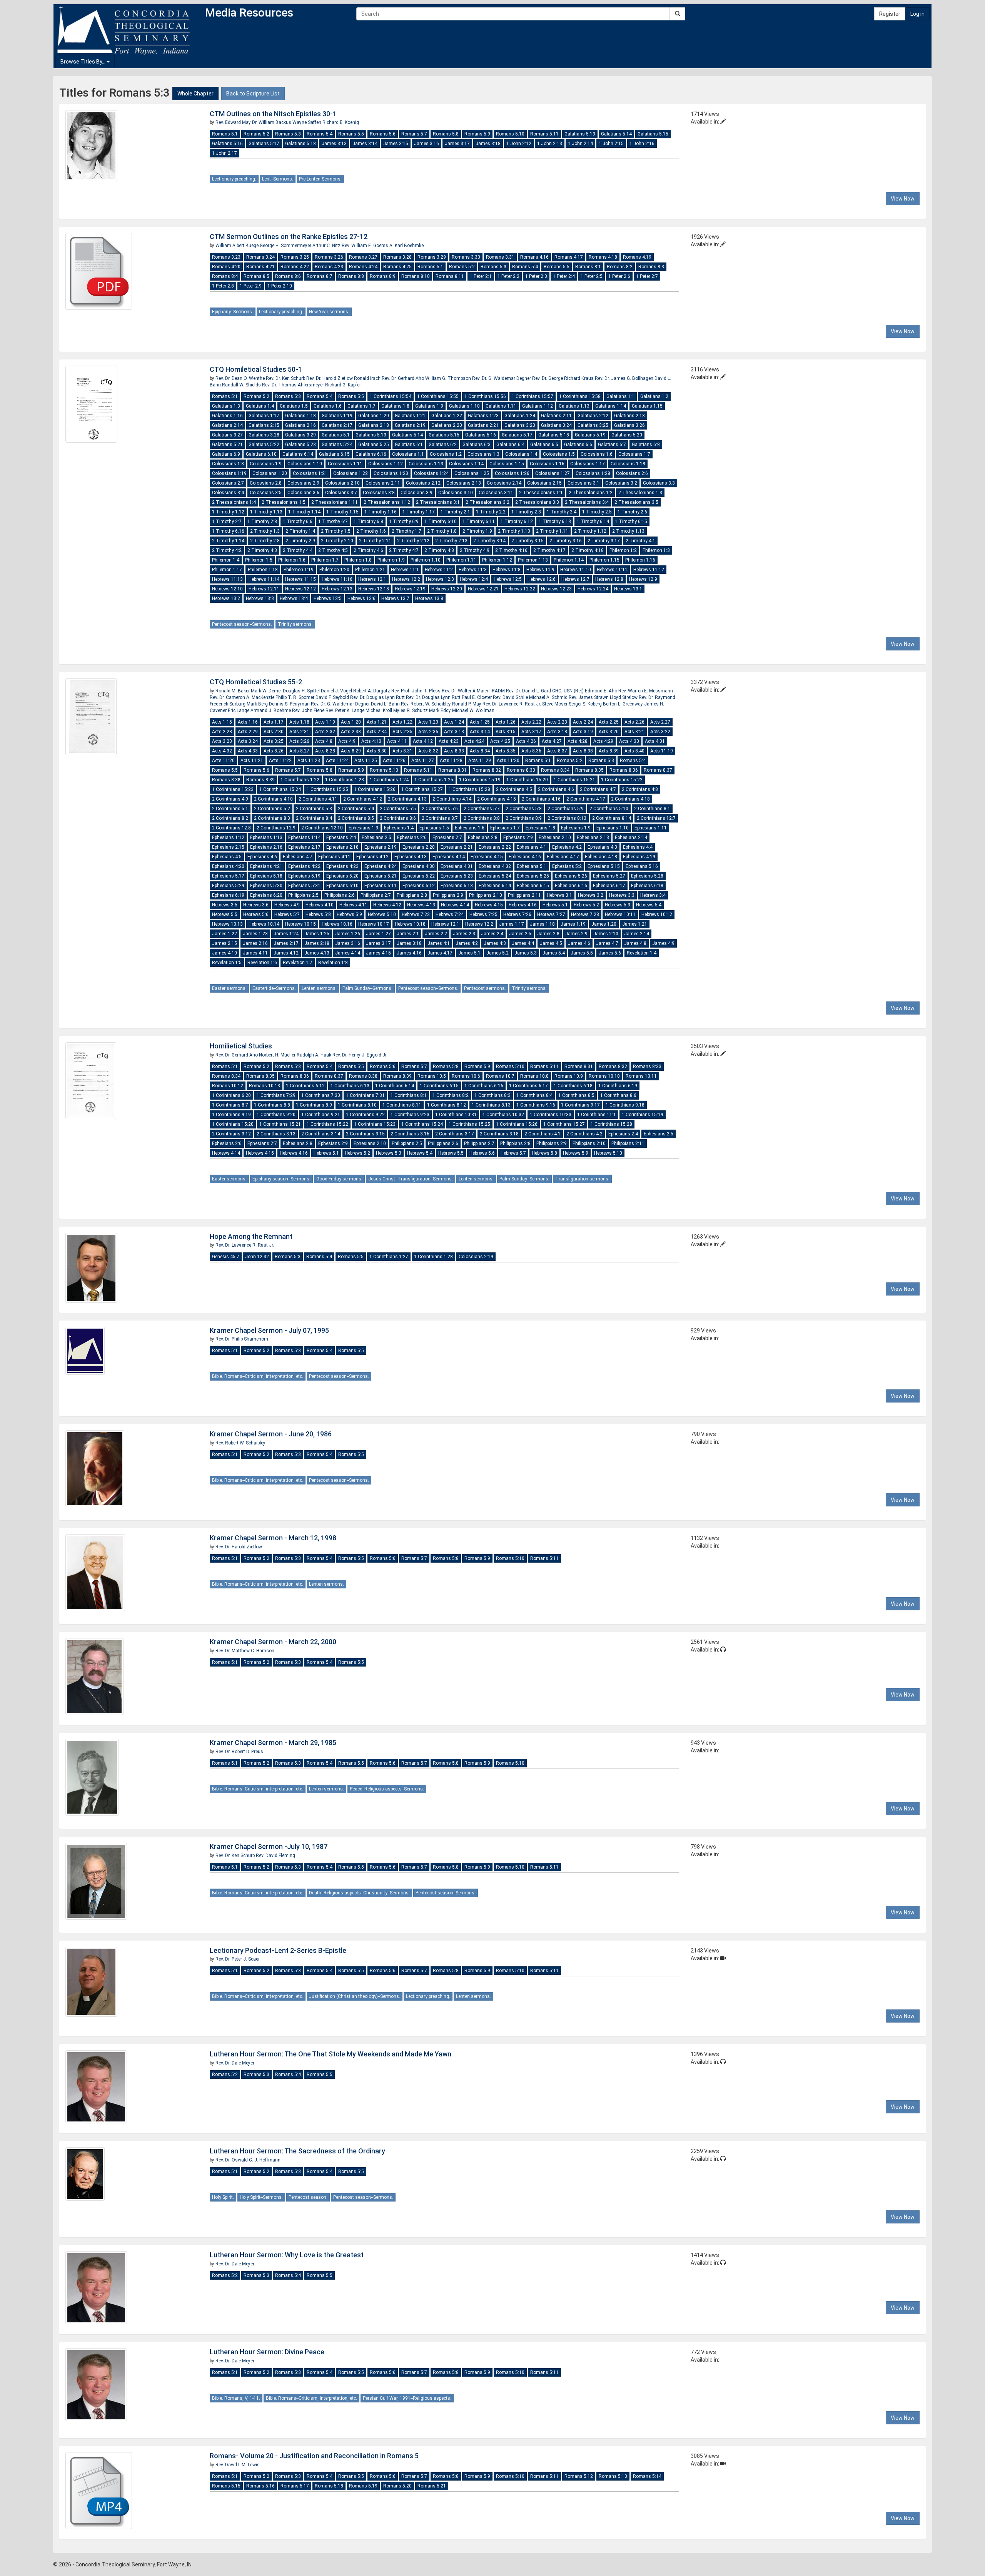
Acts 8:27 (299, 751)
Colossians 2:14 (504, 483)
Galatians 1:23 (483, 416)
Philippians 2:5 (303, 895)
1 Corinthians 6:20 (231, 1095)
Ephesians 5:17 (228, 876)
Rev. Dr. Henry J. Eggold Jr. (360, 1055)
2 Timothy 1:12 (590, 531)
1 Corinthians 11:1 (597, 1115)
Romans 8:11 (450, 276)
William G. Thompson (449, 378)
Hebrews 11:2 (439, 570)
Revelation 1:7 (298, 963)
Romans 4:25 (397, 267)
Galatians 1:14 (611, 406)
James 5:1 (469, 953)
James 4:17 (440, 953)
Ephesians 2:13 (593, 837)
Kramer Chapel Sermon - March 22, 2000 (273, 1642)
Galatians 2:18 (374, 425)
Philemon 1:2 (623, 550)
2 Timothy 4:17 (549, 550)
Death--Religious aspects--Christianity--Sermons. (359, 1893)
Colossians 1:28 (593, 473)
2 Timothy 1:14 (228, 541)
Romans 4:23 (329, 267)
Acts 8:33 (454, 751)
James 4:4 (523, 943)
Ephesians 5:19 (304, 876)
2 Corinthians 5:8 (524, 809)
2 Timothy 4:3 (262, 550)
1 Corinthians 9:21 (321, 1115)
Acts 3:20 (609, 732)
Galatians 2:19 (410, 425)
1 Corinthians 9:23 (410, 1115)
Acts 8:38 (583, 751)
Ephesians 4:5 (227, 857)
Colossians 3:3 (659, 483)
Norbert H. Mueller (278, 1055)
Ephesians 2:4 (341, 837)
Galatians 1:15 (647, 406)
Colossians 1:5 (559, 454)
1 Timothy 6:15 (631, 522)
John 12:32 (257, 1257)
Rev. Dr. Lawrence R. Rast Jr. (512, 704)
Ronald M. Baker (233, 691)
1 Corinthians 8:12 (447, 1105)
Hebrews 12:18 (374, 589)
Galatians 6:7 (612, 445)
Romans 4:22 (295, 267)
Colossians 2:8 (266, 483)
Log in (917, 14)
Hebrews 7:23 (416, 914)
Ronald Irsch (368, 378)
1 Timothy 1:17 (419, 512)
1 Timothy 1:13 (266, 512)
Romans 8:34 (555, 770)
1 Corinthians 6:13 (350, 1086)
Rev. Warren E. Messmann (646, 691)
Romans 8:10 (416, 276)
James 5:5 (582, 953)
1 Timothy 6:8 (368, 522)
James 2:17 (286, 943)
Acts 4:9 (347, 741)
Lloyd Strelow (624, 697)
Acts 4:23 (449, 741)
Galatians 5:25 (374, 445)
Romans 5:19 (363, 2486)
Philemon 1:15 (604, 560)
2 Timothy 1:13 (628, 531)
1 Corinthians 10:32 (503, 1115)
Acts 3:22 (660, 732)
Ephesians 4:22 (304, 866)
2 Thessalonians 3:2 (487, 502)
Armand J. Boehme (271, 710)
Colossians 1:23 (391, 473)
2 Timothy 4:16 (511, 550)
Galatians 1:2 (654, 396)
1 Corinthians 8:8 (272, 1105)
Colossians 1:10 (305, 464)
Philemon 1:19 (299, 570)
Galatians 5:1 (336, 435)
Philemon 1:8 (358, 560)
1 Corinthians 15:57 (533, 396)
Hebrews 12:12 (301, 589)
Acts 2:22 (531, 722)
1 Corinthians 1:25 (434, 780)
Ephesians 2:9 (518, 837)
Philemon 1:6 (292, 560)
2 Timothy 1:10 (514, 531)
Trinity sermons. (295, 624)
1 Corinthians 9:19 (231, 1115)
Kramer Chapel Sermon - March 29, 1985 (273, 1743)
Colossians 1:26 (512, 473)
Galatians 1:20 (374, 416)
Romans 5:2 (256, 134)
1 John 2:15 (611, 144)
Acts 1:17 (274, 722)
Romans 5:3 (288, 134)
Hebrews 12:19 (410, 589)
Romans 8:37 (658, 770)
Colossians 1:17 (588, 464)
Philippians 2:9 (448, 895)
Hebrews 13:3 (260, 598)
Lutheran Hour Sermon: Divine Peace (267, 2352)
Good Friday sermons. (339, 1179)
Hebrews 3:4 (653, 895)
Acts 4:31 (655, 741)
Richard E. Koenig (341, 122)
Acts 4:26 (526, 741)
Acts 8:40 (634, 751)
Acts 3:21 (634, 732)
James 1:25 (317, 934)
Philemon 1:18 (263, 570)
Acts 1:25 (480, 722)
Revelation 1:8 (333, 963)
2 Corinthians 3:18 (499, 1134)
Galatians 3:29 (301, 435)
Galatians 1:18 (301, 416)
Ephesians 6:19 (228, 895)
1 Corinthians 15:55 (438, 396)
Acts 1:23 (428, 722)
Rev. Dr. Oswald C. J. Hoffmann (248, 2160)
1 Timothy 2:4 (562, 512)
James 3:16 (427, 144)
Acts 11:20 (223, 761)
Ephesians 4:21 (266, 866)
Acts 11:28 (451, 761)
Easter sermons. (229, 988)
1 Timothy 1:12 (228, 512)
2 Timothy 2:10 (337, 541)
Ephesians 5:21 (381, 876)
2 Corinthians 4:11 (318, 799)
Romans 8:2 (620, 267)
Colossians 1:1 (408, 454)
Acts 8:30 (377, 751)
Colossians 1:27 (553, 473)
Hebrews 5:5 (225, 914)
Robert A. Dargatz (372, 691)
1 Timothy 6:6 (298, 522)
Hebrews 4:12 (387, 905)
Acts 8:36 (531, 751)
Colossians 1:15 (507, 464)
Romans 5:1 (225, 134)
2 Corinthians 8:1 (652, 809)
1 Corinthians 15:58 (580, 396)
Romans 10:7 (500, 1076)
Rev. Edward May (234, 122)
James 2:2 (436, 934)
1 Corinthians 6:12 (305, 1086)
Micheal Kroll (379, 710)
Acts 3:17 (531, 732)
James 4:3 (495, 943)
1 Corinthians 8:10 (357, 1105)
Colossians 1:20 (270, 473)
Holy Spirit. (223, 2197)
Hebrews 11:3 (473, 570)
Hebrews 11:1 (405, 570)
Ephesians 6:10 (342, 886)
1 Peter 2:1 (481, 276)
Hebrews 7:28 (585, 914)
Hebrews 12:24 (593, 589)
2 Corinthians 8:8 (482, 818)
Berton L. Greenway (624, 704)
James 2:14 (637, 934)
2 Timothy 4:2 (227, 550)
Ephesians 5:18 (266, 876)
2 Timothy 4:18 (588, 550)
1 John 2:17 (225, 153)
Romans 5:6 (383, 134)
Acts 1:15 (222, 722)
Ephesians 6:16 (571, 886)
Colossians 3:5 (266, 493)
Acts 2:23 (557, 722)
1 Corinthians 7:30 (321, 1095)
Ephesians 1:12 (228, 837)
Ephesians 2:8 (483, 837)
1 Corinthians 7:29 (276, 1095)
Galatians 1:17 (264, 416)
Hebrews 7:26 (517, 914)
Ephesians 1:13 (266, 837)
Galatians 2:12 (593, 416)
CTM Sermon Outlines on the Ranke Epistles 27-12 (289, 237)
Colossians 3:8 (379, 493)
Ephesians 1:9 (576, 828)
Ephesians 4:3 (602, 847)
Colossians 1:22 (351, 473)
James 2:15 (225, 943)
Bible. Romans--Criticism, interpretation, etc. (258, 1376)
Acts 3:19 (583, 732)
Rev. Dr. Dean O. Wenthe (241, 378)
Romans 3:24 (260, 257)
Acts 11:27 (423, 761)
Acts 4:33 (248, 751)
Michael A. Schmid (549, 697)
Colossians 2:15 (544, 483)
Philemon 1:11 (461, 560)
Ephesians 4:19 (639, 857)
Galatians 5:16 (227, 144)
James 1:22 (225, 934)
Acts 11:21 (252, 761)
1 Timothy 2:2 (491, 512)
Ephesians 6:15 (533, 886)
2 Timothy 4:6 (368, 550)
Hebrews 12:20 (447, 589)
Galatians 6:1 (409, 445)
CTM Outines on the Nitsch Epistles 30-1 (273, 114)
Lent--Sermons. (278, 179)
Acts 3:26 (299, 741)
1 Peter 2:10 (280, 286)
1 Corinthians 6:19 (618, 1086)
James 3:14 (365, 144)
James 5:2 (498, 953)
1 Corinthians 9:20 (276, 1115)
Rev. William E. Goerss (366, 246)
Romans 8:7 (320, 276)
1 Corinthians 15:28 (469, 789)
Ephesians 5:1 (532, 866)
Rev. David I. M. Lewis (238, 2465)
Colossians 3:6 (303, 493)
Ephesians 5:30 (266, 886)
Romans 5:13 (613, 2476)
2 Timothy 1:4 (300, 531)
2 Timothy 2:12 (413, 541)
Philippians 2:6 (340, 895)
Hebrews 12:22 (520, 589)
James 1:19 (573, 924)
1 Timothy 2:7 (227, 522)
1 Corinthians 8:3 (492, 1095)
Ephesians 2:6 (412, 837)
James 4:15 (378, 953)
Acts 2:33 (351, 732)
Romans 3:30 (466, 257)
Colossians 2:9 (303, 483)
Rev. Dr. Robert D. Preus (239, 1752)
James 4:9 (663, 943)
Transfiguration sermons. (582, 1179)
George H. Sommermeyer (286, 246)
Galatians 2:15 (264, 425)
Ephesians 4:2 (567, 847)
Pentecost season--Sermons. (242, 624)
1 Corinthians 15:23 (233, 789)
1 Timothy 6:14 (593, 522)
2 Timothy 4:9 (475, 550)
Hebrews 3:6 (256, 905)
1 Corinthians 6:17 (528, 1086)
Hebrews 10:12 (657, 914)
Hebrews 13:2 (226, 598)
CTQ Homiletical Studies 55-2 (256, 682)
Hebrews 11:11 (612, 570)
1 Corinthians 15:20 (527, 780)
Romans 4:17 (569, 257)
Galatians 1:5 (294, 406)
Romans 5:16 (260, 2486)
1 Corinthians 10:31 (456, 1115)
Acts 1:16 (248, 722)
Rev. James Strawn (589, 697)
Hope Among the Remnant (251, 1236)
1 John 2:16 (642, 144)
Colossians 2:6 (632, 473)
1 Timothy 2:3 (526, 512)
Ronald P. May (467, 704)
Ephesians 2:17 (304, 847)
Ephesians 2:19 (381, 847)
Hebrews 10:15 (301, 924)
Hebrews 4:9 (287, 905)
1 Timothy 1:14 (304, 512)
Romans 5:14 (647, 2476)
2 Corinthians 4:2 (584, 1134)
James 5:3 (526, 953)
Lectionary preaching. (234, 179)
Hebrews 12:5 (508, 579)
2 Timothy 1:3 (265, 531)
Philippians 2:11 (524, 895)
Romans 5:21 (432, 2486)
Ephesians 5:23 (457, 876)
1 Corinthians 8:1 (409, 1095)
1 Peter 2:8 (223, 286)
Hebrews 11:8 (507, 570)
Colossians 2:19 (476, 1257)
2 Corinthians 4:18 (630, 799)
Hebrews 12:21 (483, 589)
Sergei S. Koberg (586, 704)
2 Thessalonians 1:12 (387, 502)
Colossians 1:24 (431, 473)
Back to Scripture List (253, 94)
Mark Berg (258, 704)
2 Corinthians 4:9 (230, 799)
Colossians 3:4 (228, 493)
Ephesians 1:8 (540, 828)
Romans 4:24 (363, 267)
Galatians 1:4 (260, 406)
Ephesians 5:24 (495, 876)
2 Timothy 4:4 (298, 550)
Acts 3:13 (454, 732)
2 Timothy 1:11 (552, 531)
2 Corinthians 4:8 (640, 789)
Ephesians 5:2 (567, 866)
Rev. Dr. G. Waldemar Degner (502, 378)
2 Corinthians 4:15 (497, 799)
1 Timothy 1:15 (342, 512)
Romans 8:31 (452, 770)
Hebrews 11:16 (337, 579)
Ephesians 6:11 (381, 886)
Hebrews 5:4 (649, 905)
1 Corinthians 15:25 (327, 789)
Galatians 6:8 (646, 445)
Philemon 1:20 (334, 570)
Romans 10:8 (534, 1076)
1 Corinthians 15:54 (391, 396)
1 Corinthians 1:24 (389, 780)
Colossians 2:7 (228, 483)
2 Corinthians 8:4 (314, 818)
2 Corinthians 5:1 (230, 809)
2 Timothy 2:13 (451, 541)
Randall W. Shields (242, 385)
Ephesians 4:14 (449, 857)
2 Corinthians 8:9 (524, 818)
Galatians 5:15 (653, 134)
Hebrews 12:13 (337, 589)
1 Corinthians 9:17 (580, 1105)
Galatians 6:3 (477, 445)
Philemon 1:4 (226, 560)
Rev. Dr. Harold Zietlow (330, 378)
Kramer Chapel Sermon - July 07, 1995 (269, 1330)
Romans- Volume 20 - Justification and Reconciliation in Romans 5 (314, 2456)
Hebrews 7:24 (450, 914)
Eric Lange (239, 710)
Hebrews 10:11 (620, 914)
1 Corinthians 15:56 (485, 396)
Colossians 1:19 (229, 473)
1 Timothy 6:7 (333, 522)
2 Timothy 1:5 (336, 531)
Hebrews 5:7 (287, 914)
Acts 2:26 (634, 722)
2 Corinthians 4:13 (407, 799)
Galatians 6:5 (544, 445)
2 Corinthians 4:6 (556, 789)
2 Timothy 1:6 (371, 531)
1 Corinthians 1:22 (300, 780)
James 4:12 (286, 953)
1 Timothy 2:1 (455, 512)
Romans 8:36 (624, 770)
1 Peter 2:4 (564, 276)
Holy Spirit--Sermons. (261, 2197)
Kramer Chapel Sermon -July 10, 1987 (269, 1846)
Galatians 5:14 (616, 134)
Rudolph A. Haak (315, 1055)
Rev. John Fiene (309, 710)
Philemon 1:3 (656, 550)
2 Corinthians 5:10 (609, 809)
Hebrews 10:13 (227, 924)
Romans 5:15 (226, 2486)
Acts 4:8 (324, 741)
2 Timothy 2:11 (375, 541)
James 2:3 (464, 934)
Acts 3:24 (248, 741)
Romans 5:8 (446, 134)
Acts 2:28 (222, 732)
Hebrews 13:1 (628, 589)
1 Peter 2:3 (536, 276)
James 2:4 (492, 934)
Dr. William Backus (272, 122)
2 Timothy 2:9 (300, 541)
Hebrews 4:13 (421, 905)
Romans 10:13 (265, 1086)
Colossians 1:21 (310, 473)
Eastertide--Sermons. (274, 988)
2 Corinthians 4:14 (452, 799)
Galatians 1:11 (501, 406)
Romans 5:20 (397, 2486)
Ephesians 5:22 (419, 876)
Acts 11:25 (366, 761)
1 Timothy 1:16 (381, 512)
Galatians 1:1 (620, 396)
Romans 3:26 (329, 257)
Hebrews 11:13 (227, 579)
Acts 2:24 (583, 722)
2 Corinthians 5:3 (314, 809)
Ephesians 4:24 (381, 866)
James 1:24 (286, 934)
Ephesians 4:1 (532, 847)
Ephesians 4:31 (457, 866)
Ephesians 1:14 (304, 837)
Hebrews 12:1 (372, 579)
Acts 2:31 (299, 732)
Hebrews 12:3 (440, 579)
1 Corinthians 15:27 (422, 789)
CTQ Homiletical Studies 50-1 (256, 369)
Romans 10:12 (228, 1086)
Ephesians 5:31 (304, 886)
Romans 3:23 (226, 257)
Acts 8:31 (402, 751)
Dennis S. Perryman (290, 704)
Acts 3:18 (557, 732)
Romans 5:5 (351, 134)
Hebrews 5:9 (349, 914)
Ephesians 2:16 (266, 847)
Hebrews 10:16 (337, 924)
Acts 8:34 (480, 751)
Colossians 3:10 (456, 493)
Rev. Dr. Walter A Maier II (467, 691)
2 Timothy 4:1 (640, 541)
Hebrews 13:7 (395, 598)
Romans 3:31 (500, 257)
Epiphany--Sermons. (233, 312)
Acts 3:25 (274, 741)
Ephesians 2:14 (631, 837)
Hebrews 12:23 (556, 589)
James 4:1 (439, 943)
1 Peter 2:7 (647, 276)
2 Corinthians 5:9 (566, 809)
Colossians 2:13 (464, 483)
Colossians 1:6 (597, 454)
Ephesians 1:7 (505, 828)
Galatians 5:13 (580, 134)
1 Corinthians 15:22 (622, 780)
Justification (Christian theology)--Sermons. (355, 1996)
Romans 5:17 (295, 2486)
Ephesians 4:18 (601, 857)
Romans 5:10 (510, 134)
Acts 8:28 (325, 751)
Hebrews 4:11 (353, 905)
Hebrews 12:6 (542, 579)
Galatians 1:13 (574, 406)
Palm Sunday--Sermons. (367, 988)
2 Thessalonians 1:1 (541, 493)
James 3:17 (457, 144)
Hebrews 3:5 (225, 905)
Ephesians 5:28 (647, 876)
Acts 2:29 (248, 732)
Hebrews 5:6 (256, 914)
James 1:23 (255, 934)
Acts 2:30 (274, 732)
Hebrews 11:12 (649, 570)
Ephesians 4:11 (334, 857)
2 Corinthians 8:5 (356, 818)
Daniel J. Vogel (337, 691)
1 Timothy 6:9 (404, 522)
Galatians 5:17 (264, 144)
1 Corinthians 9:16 (536, 1105)
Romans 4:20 (226, 267)
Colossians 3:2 (621, 483)
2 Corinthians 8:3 (272, 818)
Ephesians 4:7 (298, 857)
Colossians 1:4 (521, 454)
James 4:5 (551, 943)
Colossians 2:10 (342, 483)
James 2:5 (520, 934)
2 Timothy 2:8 (265, 541)
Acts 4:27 (552, 741)
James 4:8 (635, 943)
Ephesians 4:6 (262, 857)
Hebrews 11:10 (576, 570)
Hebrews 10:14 (264, 924)
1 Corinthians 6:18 (573, 1086)
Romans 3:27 (363, 257)
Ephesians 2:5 (376, 837)
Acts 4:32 (222, 751)
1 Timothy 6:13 (555, 522)
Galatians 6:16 (371, 454)
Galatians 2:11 (556, 416)
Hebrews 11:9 (540, 570)
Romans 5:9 (477, 134)
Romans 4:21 (260, 267)
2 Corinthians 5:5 (398, 809)
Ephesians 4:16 (525, 857)
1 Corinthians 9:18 (625, 1105)
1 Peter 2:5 (592, 276)
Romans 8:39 (260, 780)
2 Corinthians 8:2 (230, 818)
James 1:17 (512, 924)
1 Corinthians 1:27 (389, 1257)
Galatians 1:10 (464, 406)
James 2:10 (606, 934)
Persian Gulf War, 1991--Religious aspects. (407, 2398)
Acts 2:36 (428, 732)
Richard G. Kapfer (343, 385)
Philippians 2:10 (486, 895)
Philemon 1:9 (391, 560)
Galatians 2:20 (447, 425)
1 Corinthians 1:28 (433, 1257)
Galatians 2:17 (337, 425)
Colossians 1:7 (634, 454)
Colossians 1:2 (446, 454)
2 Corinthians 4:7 (598, 789)
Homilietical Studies (241, 1046)
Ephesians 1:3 (363, 828)
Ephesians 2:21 (457, 847)
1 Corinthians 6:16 (484, 1086)
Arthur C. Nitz (327, 246)
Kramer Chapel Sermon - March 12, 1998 (273, 1538)
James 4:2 (467, 943)
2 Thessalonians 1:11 (335, 502)
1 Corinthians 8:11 (402, 1105)
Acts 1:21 (377, 722)
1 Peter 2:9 (251, 286)
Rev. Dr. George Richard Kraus (563, 378)
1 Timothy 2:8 (262, 522)
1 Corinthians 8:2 (451, 1095)
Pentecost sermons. (485, 988)
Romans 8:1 (588, 267)
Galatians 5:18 (301, 144)
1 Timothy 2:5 (597, 512)
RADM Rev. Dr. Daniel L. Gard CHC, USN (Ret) (538, 691)
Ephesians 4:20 (228, 866)
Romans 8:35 (589, 770)
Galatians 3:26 (629, 425)
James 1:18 (542, 924)
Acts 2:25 (609, 722)
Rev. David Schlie (511, 697)
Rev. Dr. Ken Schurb (286, 378)
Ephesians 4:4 (638, 847)
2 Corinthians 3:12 (231, 1134)
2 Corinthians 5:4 (356, 809)
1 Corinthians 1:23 (345, 780)
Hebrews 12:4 (474, 579)
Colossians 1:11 (345, 464)
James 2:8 (548, 934)
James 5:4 (554, 953)
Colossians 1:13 (426, 464)
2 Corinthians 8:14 (612, 818)
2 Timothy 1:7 (407, 531)
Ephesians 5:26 (571, 876)
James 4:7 (607, 943)
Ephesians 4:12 (372, 857)
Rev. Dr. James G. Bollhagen (625, 378)
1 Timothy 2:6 (632, 512)
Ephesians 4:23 (342, 866)
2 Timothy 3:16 (566, 541)
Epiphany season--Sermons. (281, 1179)
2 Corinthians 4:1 (543, 1134)
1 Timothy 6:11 (479, 522)
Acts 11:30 (508, 761)
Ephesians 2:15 (228, 847)
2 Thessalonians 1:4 (234, 502)
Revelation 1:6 (262, 963)
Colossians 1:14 (466, 464)
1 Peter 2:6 (619, 276)
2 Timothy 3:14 (489, 541)
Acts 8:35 (506, 751)
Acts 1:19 (325, 722)
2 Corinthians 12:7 (656, 818)
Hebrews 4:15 (489, 905)
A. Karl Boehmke (407, 246)
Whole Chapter (195, 94)
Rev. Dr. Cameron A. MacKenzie (243, 697)
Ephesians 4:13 (411, 857)
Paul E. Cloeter (477, 697)
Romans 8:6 (288, 276)
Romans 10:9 (569, 1076)
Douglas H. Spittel (302, 691)
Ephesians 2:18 (342, 847)
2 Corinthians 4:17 (586, 799)
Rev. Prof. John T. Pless (417, 691)
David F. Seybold (333, 697)
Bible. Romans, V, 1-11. (236, 2398)
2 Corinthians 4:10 (273, 799)
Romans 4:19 (637, 257)
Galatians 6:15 (334, 454)
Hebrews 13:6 (361, 598)
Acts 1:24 (454, 722)
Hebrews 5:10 (382, 914)
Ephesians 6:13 (457, 886)
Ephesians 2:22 (495, 847)
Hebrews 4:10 (320, 905)
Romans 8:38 (226, 780)
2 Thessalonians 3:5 (636, 502)
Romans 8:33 (521, 770)
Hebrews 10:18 (410, 924)
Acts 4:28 (578, 741)
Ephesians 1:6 (470, 828)
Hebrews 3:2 (591, 895)
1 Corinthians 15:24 (280, 789)
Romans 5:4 (320, 134)
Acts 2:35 (402, 732)
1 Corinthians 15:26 (375, 789)
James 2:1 (408, 934)
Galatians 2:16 (301, 425)
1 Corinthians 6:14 (395, 1086)
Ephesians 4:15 (487, 857)
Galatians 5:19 (590, 435)
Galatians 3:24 (556, 425)
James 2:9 (576, 934)
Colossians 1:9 (266, 464)
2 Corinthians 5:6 (440, 809)
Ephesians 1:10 (613, 828)
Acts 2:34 (377, 732)
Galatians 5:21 (227, 445)
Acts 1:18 (299, 722)
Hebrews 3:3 (622, 895)
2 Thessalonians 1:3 (640, 493)
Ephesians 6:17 (609, 886)
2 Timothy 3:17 (604, 541)
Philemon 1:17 (227, 570)
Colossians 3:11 (496, 493)
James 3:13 (334, 144)
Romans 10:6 (466, 1076)
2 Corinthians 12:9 (276, 828)
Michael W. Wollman (473, 710)
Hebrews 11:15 (301, 579)
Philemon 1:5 (259, 560)
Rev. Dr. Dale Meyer (235, 2063)
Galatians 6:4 (510, 445)
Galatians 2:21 (483, 425)
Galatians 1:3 (226, 406)
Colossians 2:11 (383, 483)
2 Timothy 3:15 (528, 541)
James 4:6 (579, 943)
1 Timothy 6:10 (441, 522)
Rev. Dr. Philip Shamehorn (242, 1339)
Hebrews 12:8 (609, 579)
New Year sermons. (329, 312)
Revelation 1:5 (227, 963)
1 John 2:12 (519, 144)
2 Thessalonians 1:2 (591, 493)
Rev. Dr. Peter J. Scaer (238, 1959)
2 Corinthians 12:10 (322, 828)
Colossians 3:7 (341, 493)
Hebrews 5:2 (586, 905)
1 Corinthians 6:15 (439, 1086)
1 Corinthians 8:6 (618, 1095)
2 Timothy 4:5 (333, 550)
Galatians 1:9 (429, 406)
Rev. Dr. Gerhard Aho (403, 378)
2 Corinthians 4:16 (541, 799)
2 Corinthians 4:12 (363, 799)
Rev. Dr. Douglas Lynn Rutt (378, 697)
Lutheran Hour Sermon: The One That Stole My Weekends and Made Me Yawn (331, 2054)
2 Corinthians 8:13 (567, 818)
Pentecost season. (308, 2197)
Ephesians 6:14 (495, 886)
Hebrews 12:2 (406, 579)
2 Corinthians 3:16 (410, 1134)
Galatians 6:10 (261, 454)
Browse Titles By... (83, 62)
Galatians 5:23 (301, 445)
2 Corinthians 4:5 (514, 789)
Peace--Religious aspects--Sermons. (387, 1789)
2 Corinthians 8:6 (398, 818)
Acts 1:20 (351, 722)
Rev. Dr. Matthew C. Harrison (245, 1651)
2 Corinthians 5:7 (482, 809)
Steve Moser (555, 704)
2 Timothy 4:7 (404, 550)
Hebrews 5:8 (318, 914)
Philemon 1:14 (569, 560)
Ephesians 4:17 (563, 857)
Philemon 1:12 (497, 560)
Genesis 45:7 (226, 1257)
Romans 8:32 (487, 770)
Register (890, 14)
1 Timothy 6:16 (228, 531)
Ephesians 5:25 (533, 876)
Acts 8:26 (274, 751)
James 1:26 (348, 934)
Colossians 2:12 (423, 483)
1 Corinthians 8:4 (534, 1095)
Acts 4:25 (500, 741)
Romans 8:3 (651, 267)
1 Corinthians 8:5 (576, 1095)
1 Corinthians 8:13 (491, 1105)
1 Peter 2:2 (508, 276)
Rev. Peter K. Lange (346, 710)
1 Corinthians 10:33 (551, 1115)
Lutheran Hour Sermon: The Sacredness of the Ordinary (297, 2151)
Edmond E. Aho (601, 691)
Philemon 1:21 (370, 570)
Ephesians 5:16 (642, 866)
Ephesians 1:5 (434, 828)
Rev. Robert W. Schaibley (427, 704)
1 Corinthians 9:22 (365, 1115)
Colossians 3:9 (417, 493)
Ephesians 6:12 (419, 886)
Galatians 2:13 (629, 416)
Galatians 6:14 (298, 454)
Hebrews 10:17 (374, 924)
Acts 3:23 (222, 741)
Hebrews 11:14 (264, 579)
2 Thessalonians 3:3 (537, 502)
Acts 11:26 (394, 761)
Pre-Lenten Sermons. (320, 179)
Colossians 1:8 (228, 464)
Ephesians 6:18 (647, 886)
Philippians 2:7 (376, 895)
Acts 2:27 (660, 722)
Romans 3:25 (295, 257)
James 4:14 (348, 953)
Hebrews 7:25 (483, 914)
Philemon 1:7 (325, 560)
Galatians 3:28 (264, 435)
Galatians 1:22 (447, 416)
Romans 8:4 (225, 276)
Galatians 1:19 (337, 416)
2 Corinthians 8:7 (440, 818)
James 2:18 (317, 943)
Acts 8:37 (557, 751)
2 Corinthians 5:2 (272, 809)
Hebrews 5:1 (555, 905)
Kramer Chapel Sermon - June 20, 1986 (271, 1434)
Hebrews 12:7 (575, 579)
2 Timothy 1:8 (442, 531)
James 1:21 (635, 924)
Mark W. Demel (267, 691)
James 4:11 (255, 953)
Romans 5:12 (579, 2476)
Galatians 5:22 (264, 445)
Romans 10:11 (641, 1076)
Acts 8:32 (428, 751)
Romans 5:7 (414, 134)
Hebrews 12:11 (264, 589)
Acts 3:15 (506, 732)
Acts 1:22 (402, 722)
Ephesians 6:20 (266, 895)
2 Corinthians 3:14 (321, 1134)
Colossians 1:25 (472, 473)
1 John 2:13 (550, 144)
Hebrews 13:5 (328, 598)
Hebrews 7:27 (551, 914)
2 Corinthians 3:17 (455, 1134)
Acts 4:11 (397, 741)
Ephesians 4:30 (419, 866)
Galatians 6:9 (226, 454)
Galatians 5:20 (627, 435)
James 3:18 (488, 144)
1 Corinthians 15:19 (480, 780)
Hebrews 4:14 (455, 905)
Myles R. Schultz (411, 710)
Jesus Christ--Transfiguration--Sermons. (411, 1179)
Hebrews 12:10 (227, 589)
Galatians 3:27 (227, 435)
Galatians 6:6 (578, 445)
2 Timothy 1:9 (477, 531)
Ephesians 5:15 (604, 866)
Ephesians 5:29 (228, 886)
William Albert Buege (238, 246)
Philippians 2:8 (412, 895)
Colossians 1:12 (386, 464)
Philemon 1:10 (426, 560)
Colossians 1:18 (628, 464)
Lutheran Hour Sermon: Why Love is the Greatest (287, 2255)
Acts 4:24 (474, 741)
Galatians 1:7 (361, 406)
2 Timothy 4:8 (439, 550)
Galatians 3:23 (520, 425)
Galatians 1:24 (520, 416)
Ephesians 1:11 (651, 828)
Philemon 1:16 (640, 560)
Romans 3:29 (432, 257)
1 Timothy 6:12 (517, 522)
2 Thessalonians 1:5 (284, 502)
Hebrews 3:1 (559, 895)
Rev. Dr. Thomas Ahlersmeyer (294, 385)
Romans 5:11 (544, 134)
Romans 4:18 (603, 257)
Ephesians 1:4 (399, 828)
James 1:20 (604, 924)
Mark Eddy (441, 710)
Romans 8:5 (256, 276)
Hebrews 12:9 (643, 579)
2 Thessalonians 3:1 (438, 502)
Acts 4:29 (603, 741)
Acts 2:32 (325, 732)
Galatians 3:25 (593, 425)
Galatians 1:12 (538, 406)
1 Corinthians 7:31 (365, 1095)
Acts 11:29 (480, 761)
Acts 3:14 (480, 732)
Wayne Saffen (307, 122)
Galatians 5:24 (337, 445)
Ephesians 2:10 (555, 837)
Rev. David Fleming (275, 1856)
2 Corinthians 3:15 (365, 1134)
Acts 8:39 (609, 751)
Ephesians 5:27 (609, 876)
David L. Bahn (386, 704)
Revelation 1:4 (642, 953)
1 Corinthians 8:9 (314, 1105)
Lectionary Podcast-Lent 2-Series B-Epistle (278, 1950)
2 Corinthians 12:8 (231, 828)
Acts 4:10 (371, 741)
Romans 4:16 (534, 257)
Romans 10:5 (432, 1076)
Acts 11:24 (337, 761)
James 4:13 (317, 953)
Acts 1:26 (506, 722)
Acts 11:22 (280, 761)
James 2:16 (255, 943)
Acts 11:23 (309, 761)
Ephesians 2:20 (419, 847)
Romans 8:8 (351, 276)
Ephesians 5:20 (342, 876)
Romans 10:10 (604, 1076)
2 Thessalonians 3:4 (587, 502)
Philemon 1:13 (533, 560)
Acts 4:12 (423, 741)
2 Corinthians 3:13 (276, 1134)
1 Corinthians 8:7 (230, 1105)
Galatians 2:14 (227, 425)
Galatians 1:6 (328, 406)
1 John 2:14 (580, 144)
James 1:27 (378, 934)
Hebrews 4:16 (523, 905)
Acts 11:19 (662, 751)
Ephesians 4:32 (495, 866)
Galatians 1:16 (227, 416)
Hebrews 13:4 (294, 598)
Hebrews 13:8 (429, 598)
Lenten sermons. (319, 988)
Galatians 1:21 (410, 416)
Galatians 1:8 (395, 406)
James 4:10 (225, 953)
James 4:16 (409, 953)
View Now (903, 199)
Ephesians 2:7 (447, 837)
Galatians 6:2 (443, 445)
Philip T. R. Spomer (295, 697)
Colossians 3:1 (583, 483)
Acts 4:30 (629, 741)
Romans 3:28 (397, 257)
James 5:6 (610, 953)
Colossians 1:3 (483, 454)
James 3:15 (396, 144)
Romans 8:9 (383, 276)
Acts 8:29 (351, 751)
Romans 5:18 (329, 2486)
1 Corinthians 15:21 (574, 780)
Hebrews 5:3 (618, 905)
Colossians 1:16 (547, 464)
